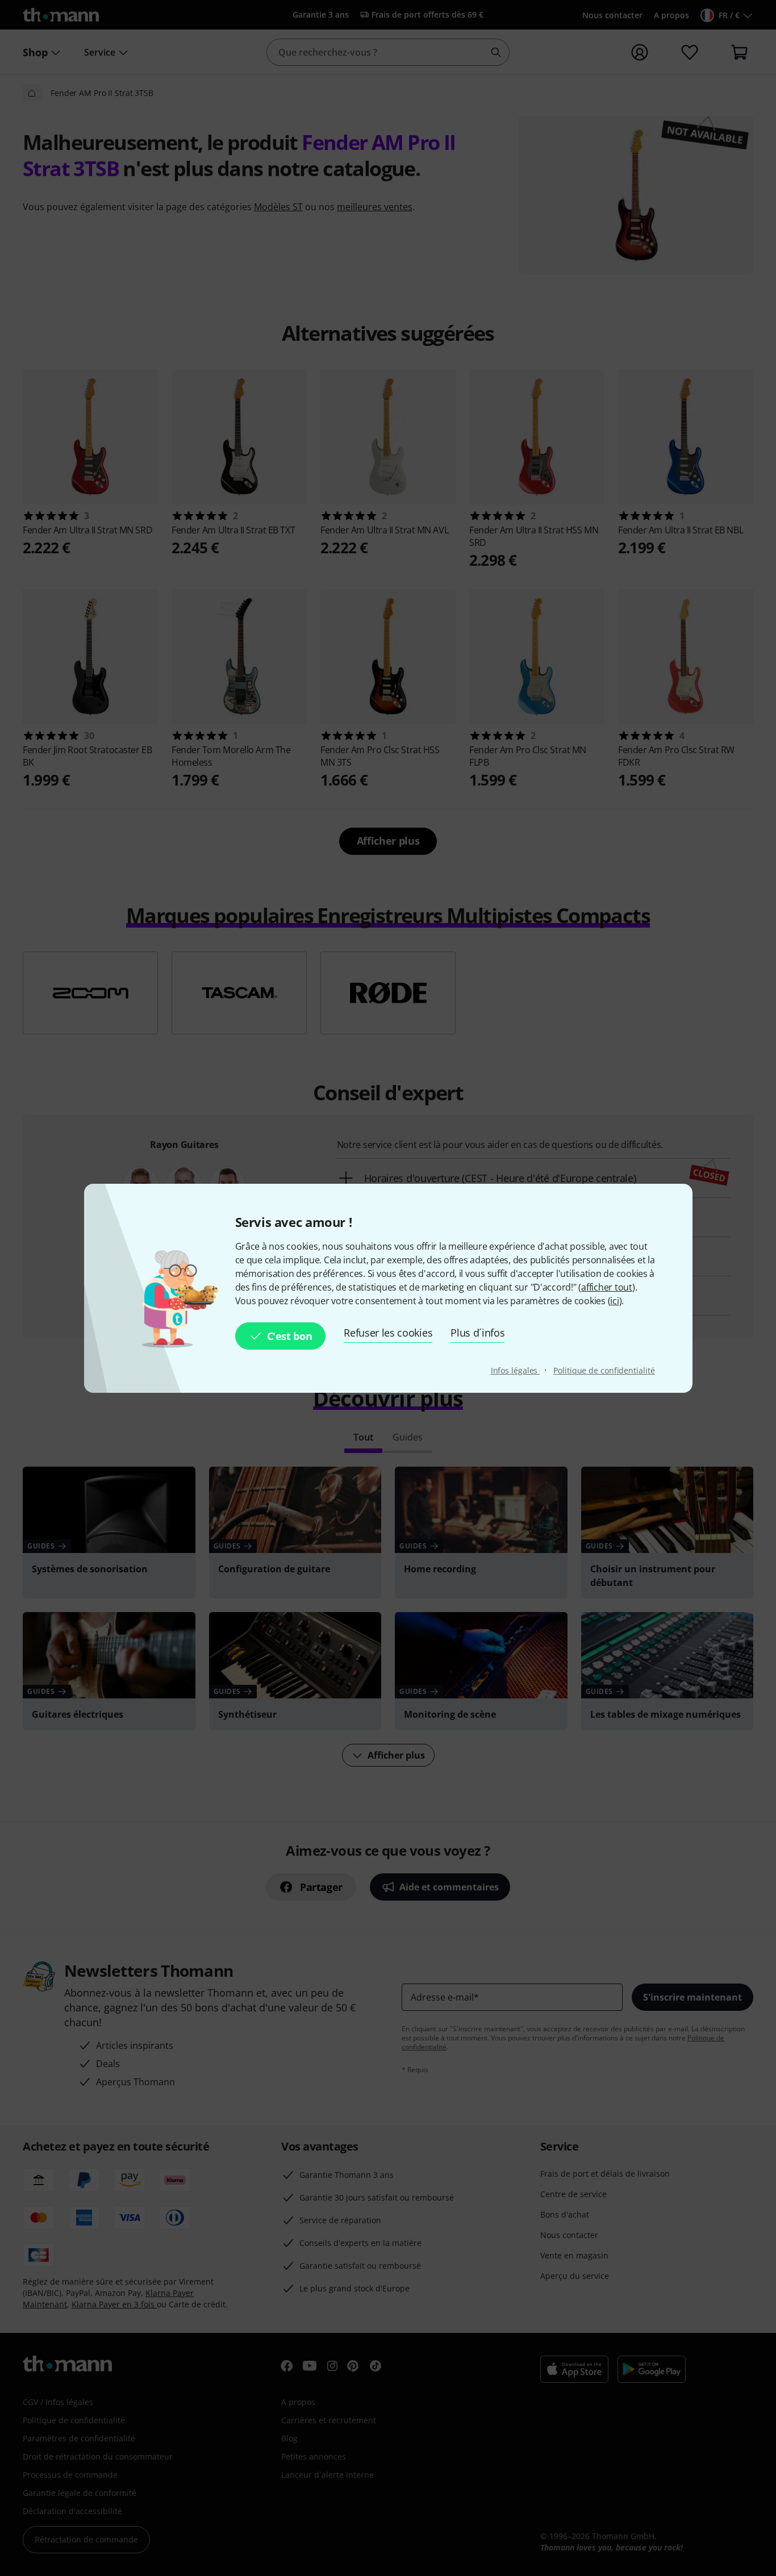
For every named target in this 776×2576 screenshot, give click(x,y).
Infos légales (516, 1370)
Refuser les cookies (388, 1333)
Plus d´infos (477, 1333)
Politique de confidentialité (604, 1370)
